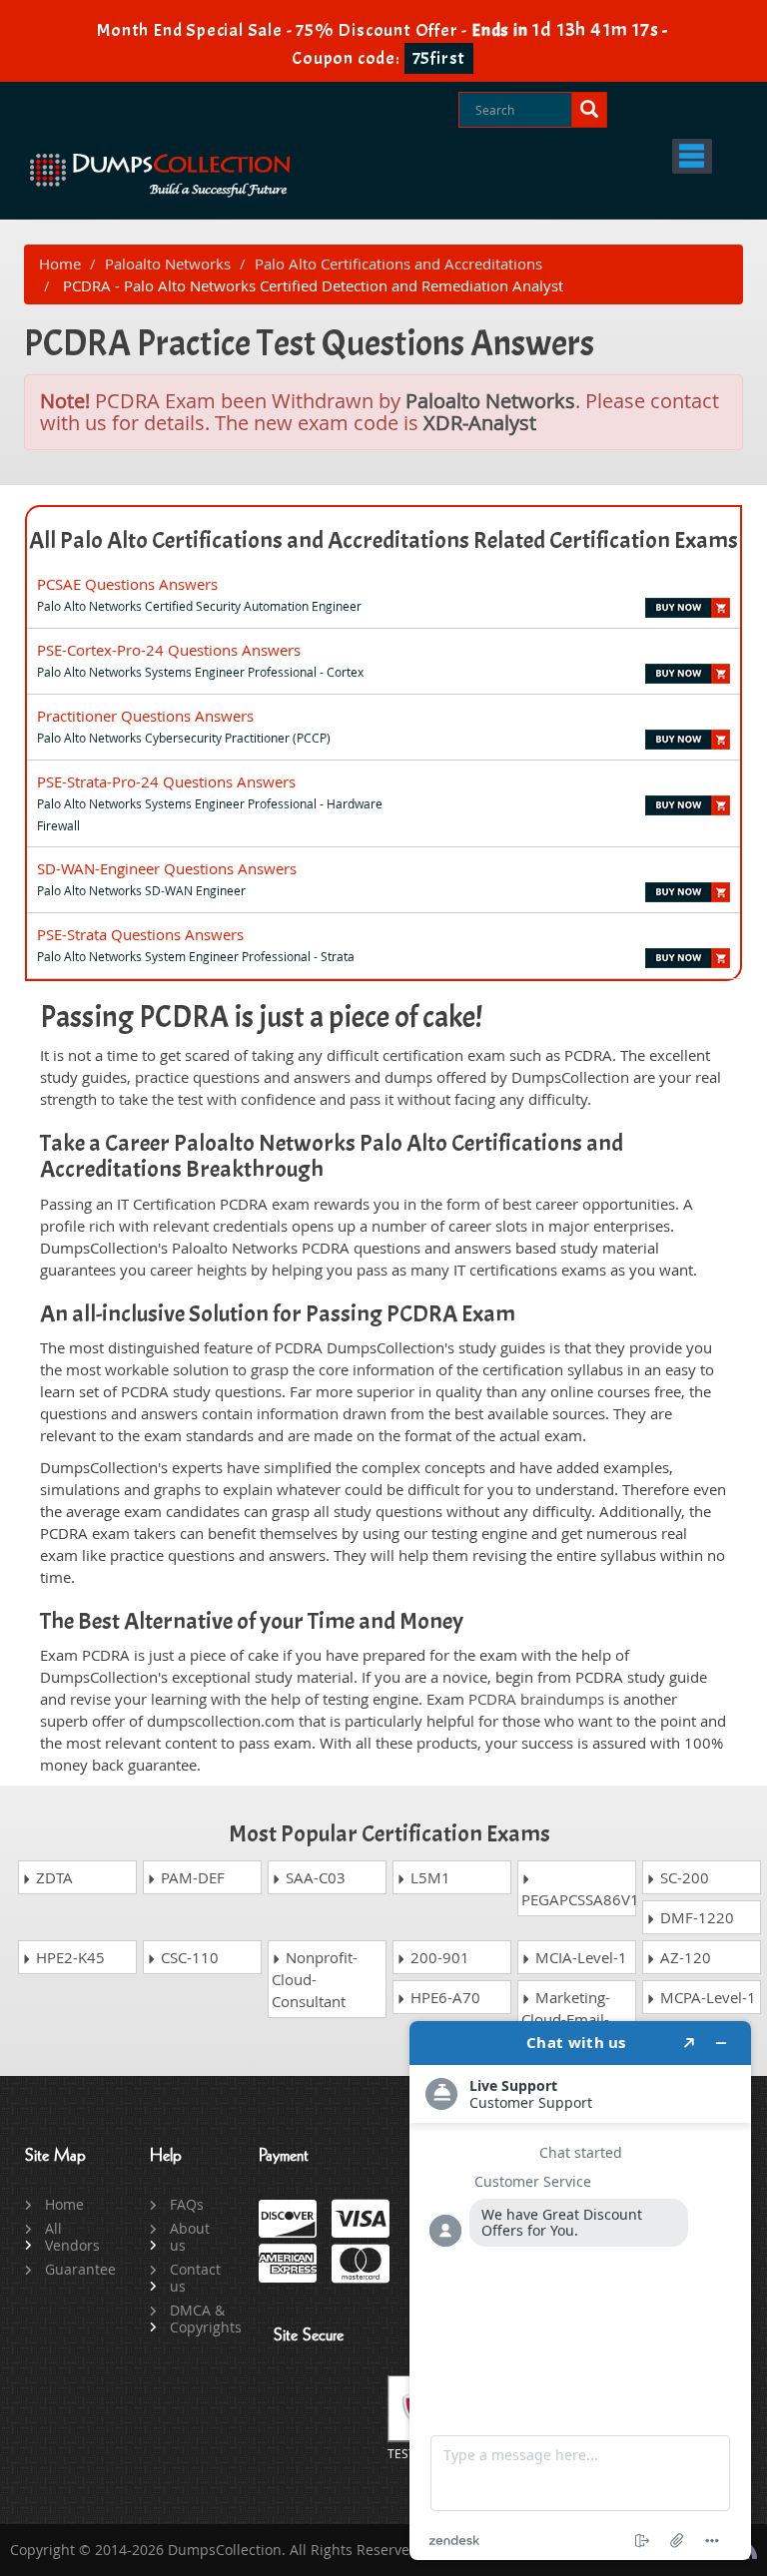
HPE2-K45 (68, 1957)
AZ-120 (684, 1957)
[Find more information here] (580, 2291)
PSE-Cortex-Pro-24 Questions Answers (169, 650)
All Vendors (72, 2237)
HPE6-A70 (443, 1997)
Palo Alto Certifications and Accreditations (398, 263)
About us (190, 2237)
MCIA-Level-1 (579, 1957)
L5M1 (428, 1877)
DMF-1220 (695, 1917)
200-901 (438, 1957)
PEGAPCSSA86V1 (579, 1899)
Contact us (195, 2278)
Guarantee (74, 2269)
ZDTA (52, 1877)
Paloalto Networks (168, 263)
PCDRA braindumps (536, 1699)
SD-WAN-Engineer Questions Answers (167, 868)
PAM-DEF (191, 1877)
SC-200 (683, 1877)
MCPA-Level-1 (706, 1997)
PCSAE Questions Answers (127, 584)
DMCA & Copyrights (199, 2318)
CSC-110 (188, 1957)
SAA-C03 (314, 1877)
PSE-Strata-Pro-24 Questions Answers (166, 781)
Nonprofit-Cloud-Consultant (315, 1979)
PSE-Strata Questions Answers (140, 934)
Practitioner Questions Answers (145, 716)
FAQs (187, 2204)
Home (60, 263)
